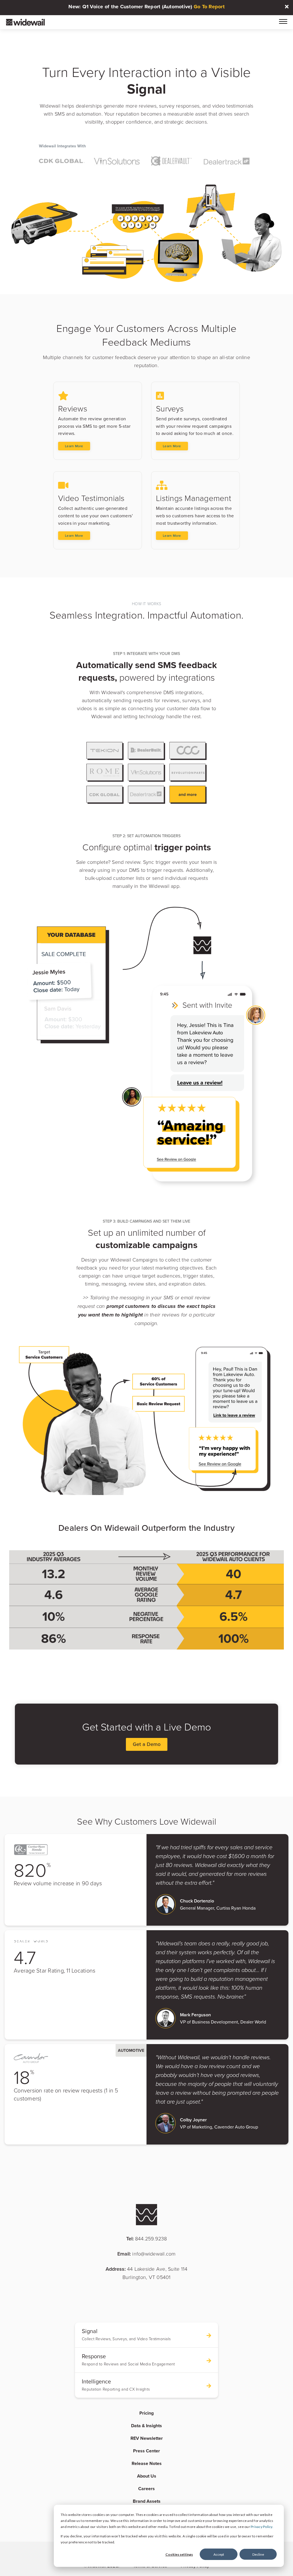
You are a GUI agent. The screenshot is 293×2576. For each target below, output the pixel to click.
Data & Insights (146, 2426)
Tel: (147, 2239)
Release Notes (147, 2463)
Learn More (74, 446)
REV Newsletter (147, 2438)
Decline (258, 2554)
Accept (219, 2554)
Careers (146, 2489)
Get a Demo (147, 1744)
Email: (146, 2254)
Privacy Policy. (262, 2527)
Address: (147, 2273)
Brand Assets (147, 2501)
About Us (147, 2476)
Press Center (146, 2451)
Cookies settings (179, 2554)
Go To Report (209, 7)
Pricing (146, 2413)
